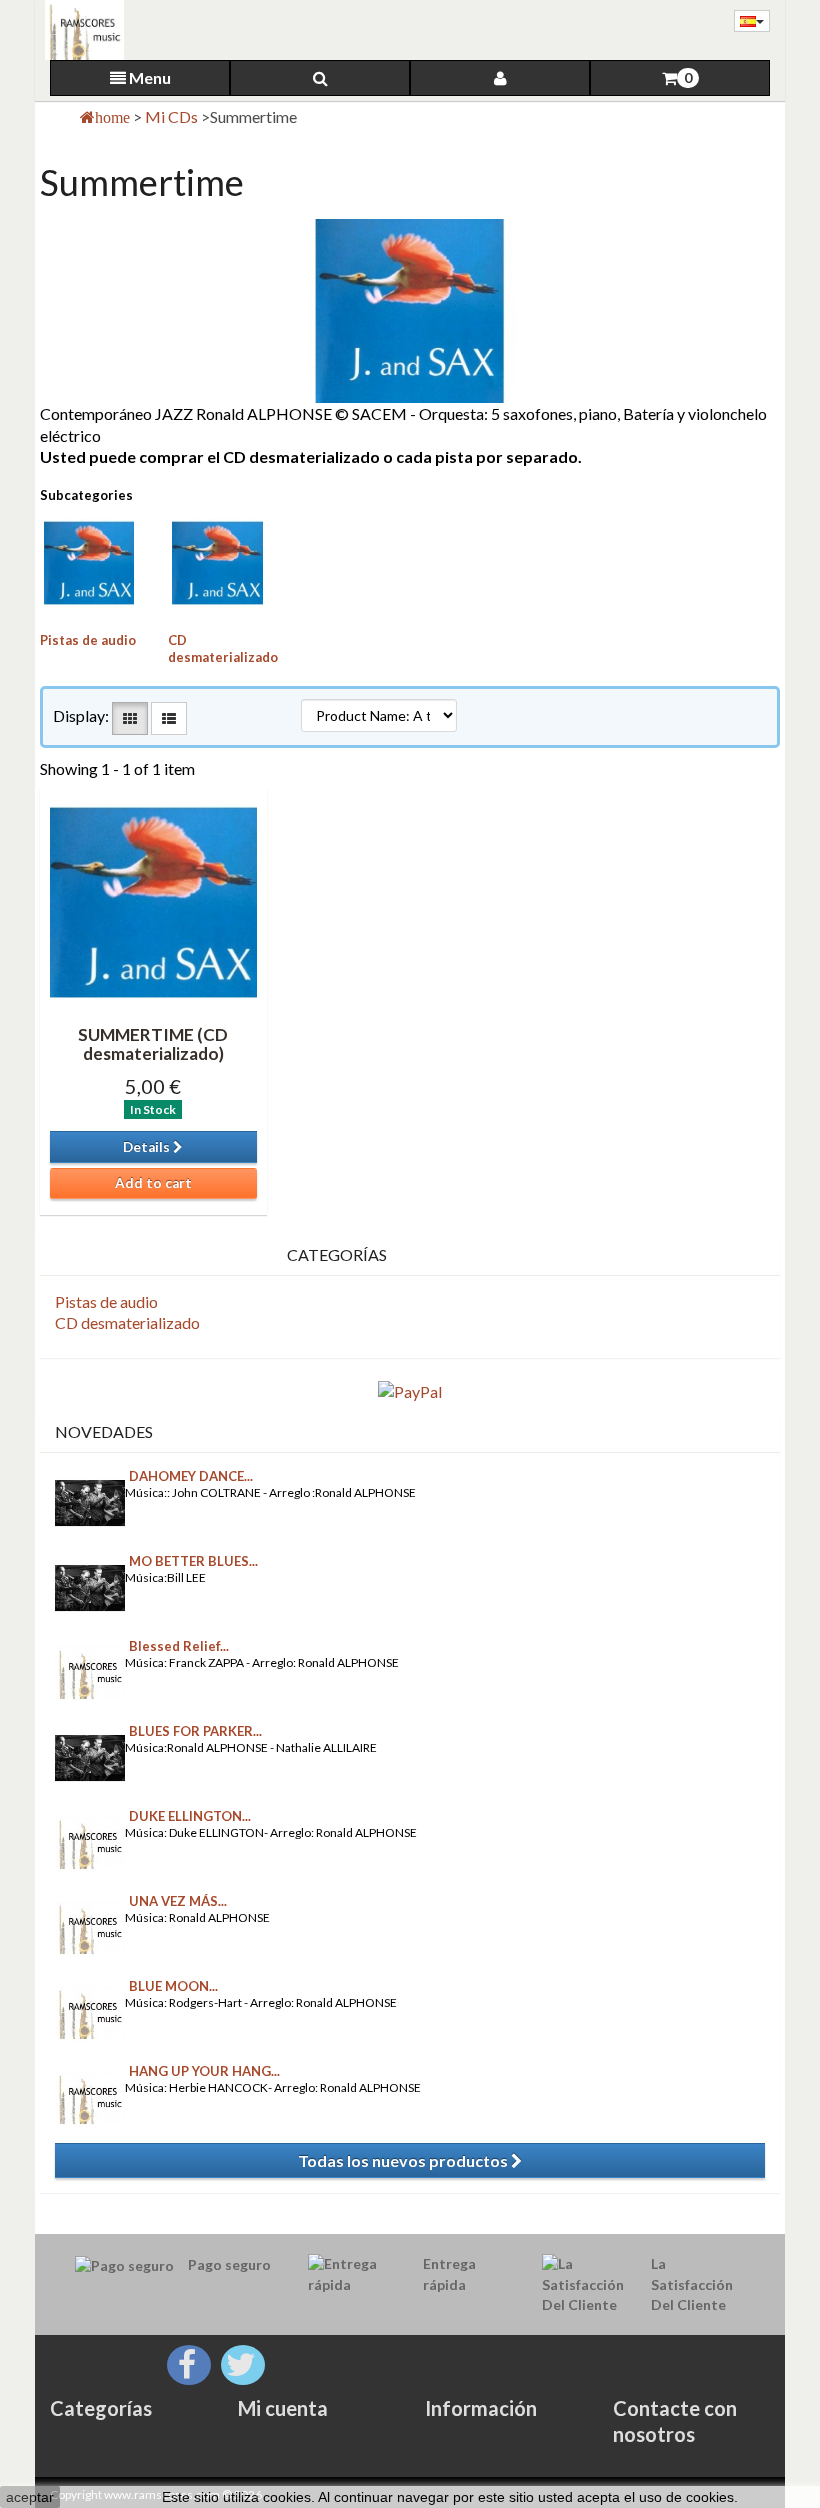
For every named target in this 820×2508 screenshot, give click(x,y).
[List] (169, 718)
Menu (148, 77)
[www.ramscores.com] (79, 30)
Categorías (101, 2408)
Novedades (104, 1431)
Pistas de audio (88, 640)
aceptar (30, 2497)
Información (481, 2408)
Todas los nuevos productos (404, 2160)
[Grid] (130, 718)
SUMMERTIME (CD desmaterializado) (153, 1044)
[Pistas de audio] (89, 563)
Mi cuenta (283, 2408)
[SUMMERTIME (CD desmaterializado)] (153, 902)
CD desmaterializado (223, 648)
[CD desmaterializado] (217, 563)
